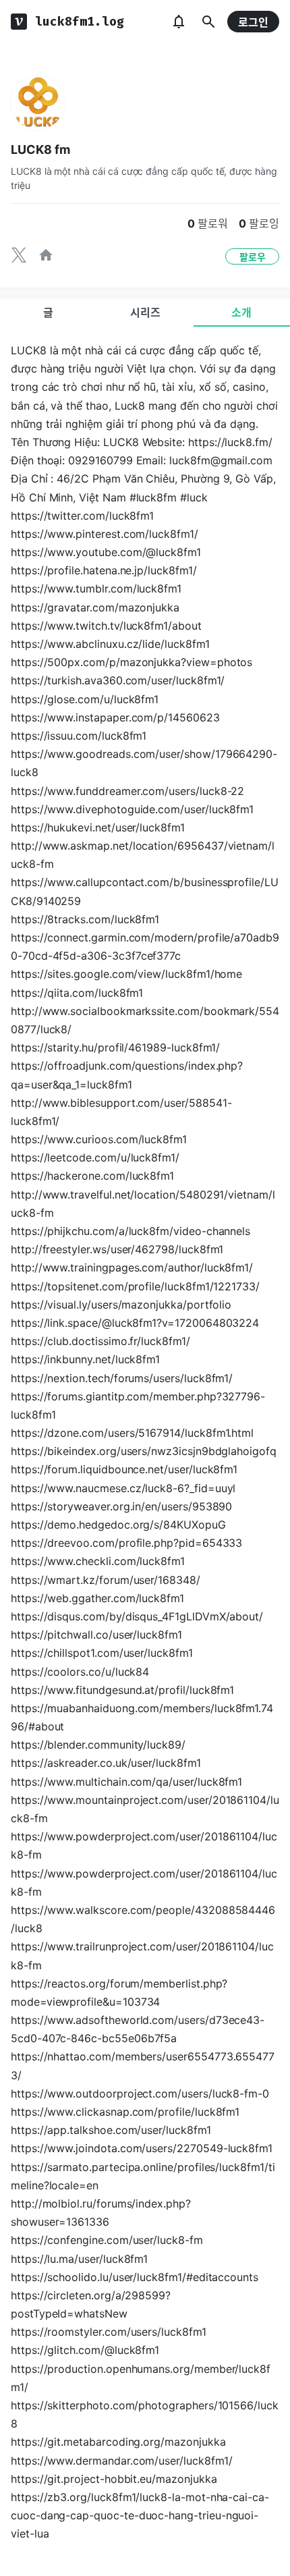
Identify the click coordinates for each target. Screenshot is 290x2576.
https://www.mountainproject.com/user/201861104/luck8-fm (145, 1809)
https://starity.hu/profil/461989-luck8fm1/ (115, 1047)
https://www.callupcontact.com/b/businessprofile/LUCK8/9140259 (145, 891)
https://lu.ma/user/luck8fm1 (79, 2259)
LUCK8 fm (40, 149)
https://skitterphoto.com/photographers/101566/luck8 (145, 2414)
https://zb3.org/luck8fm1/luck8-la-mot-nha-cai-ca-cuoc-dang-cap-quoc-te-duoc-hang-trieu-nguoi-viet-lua (140, 2515)
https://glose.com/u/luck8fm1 (85, 699)
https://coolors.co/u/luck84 (80, 1672)
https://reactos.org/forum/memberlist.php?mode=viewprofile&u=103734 (119, 1993)
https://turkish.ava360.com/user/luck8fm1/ (118, 680)
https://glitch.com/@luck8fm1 (85, 2350)
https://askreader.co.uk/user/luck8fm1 (106, 1763)
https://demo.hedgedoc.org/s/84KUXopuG (118, 1525)
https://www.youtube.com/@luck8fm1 (106, 552)
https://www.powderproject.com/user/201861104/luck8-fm (144, 1845)
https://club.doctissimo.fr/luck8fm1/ (100, 1341)
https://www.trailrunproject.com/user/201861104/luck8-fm (142, 1955)
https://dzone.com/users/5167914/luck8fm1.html (132, 1433)
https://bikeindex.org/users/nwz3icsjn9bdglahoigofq (144, 1451)
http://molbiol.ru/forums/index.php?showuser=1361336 (101, 2213)
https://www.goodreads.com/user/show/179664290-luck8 (144, 763)
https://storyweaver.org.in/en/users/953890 (121, 1506)
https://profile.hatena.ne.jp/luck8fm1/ (104, 570)
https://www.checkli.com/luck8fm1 (98, 1561)
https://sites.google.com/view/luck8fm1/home (126, 974)
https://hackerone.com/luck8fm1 (92, 1176)
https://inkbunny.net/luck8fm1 (85, 1359)
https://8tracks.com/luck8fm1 (85, 919)
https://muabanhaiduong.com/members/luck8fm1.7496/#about (142, 1717)
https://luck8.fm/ (230, 442)
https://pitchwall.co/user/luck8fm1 (96, 1635)
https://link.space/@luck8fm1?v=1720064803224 (135, 1323)
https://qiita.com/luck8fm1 (77, 993)
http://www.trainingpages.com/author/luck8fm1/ (132, 1267)
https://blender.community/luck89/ (98, 1745)
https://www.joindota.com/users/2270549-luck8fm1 (142, 2148)
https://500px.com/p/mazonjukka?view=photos (132, 662)
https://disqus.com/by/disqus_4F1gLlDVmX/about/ (137, 1616)
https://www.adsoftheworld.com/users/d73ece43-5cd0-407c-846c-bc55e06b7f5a (138, 2029)
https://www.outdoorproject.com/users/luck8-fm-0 (140, 2093)
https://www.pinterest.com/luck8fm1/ (105, 534)
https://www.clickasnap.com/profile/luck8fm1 (125, 2112)
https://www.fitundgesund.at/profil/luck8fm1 (122, 1690)
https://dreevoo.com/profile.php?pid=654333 (126, 1543)
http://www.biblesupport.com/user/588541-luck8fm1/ (121, 1112)
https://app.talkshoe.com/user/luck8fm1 (111, 2130)
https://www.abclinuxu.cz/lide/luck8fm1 (110, 644)
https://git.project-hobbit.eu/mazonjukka (114, 2479)
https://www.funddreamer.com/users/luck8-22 (127, 791)
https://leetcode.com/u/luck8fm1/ (95, 1157)
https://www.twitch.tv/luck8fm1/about (106, 626)
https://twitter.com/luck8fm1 (82, 516)
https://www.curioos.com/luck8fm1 (99, 1139)
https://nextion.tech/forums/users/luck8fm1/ (122, 1378)
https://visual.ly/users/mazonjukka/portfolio (121, 1305)
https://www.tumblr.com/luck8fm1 (96, 588)
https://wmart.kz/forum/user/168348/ (106, 1580)
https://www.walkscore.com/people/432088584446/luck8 (143, 1919)
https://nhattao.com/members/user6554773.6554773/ (143, 2065)
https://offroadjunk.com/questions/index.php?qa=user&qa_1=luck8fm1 (127, 1075)
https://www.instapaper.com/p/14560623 (115, 717)
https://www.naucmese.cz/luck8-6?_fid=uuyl (123, 1488)
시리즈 (145, 312)
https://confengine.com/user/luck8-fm (107, 2240)
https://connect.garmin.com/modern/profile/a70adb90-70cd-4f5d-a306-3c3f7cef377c (145, 947)
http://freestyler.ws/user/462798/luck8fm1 (117, 1249)
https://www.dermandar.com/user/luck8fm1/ (121, 2461)
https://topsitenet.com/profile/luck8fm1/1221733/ (135, 1286)
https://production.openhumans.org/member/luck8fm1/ (141, 2378)
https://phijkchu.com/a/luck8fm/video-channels (130, 1231)
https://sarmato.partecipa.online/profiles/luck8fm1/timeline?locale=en (143, 2176)
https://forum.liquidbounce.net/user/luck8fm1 (124, 1469)
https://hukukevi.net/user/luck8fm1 (98, 827)
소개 (241, 312)
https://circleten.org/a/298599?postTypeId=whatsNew (91, 2304)
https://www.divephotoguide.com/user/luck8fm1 (132, 809)
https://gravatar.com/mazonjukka (95, 607)
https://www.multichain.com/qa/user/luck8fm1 (126, 1782)
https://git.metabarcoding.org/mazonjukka (118, 2442)
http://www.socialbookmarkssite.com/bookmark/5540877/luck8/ (145, 1020)
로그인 (253, 22)
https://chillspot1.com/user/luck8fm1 (102, 1653)
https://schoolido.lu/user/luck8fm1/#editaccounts (135, 2277)
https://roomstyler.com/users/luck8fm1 (109, 2332)
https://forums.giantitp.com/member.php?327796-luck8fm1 (138, 1405)
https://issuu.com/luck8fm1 (79, 736)
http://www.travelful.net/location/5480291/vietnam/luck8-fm (143, 1204)
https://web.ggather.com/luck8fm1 (97, 1598)
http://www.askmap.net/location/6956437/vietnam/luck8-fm (143, 855)
